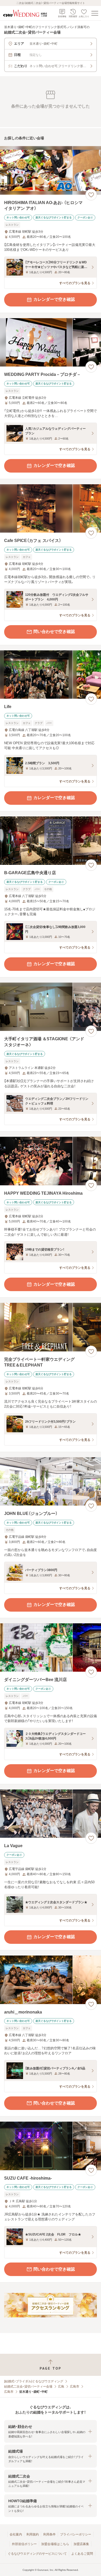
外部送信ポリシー (24, 2544)
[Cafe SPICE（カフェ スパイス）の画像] (51, 509)
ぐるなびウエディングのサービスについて (37, 2554)
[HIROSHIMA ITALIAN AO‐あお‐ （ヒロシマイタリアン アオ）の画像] (51, 170)
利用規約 (33, 2534)
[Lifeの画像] (51, 675)
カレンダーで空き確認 (54, 299)
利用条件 (49, 2534)
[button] (51, 2431)
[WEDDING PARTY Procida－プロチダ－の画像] (51, 342)
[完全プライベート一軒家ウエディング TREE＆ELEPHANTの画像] (51, 1327)
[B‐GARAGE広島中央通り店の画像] (51, 841)
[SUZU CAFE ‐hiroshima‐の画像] (51, 2146)
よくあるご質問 (82, 2554)
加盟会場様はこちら (55, 2544)
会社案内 (16, 2534)
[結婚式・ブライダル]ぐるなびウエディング (34, 2381)
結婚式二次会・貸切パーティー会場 (28, 2387)
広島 (61, 2387)
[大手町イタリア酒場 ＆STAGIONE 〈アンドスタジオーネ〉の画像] (51, 1007)
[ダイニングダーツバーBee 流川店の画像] (51, 1648)
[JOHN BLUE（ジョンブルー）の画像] (51, 1482)
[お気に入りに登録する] (91, 195)
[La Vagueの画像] (51, 1814)
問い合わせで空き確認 (54, 632)
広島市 (75, 2387)
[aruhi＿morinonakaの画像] (51, 1980)
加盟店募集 (81, 2544)
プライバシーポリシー (76, 2534)
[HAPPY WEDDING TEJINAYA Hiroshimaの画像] (51, 1161)
